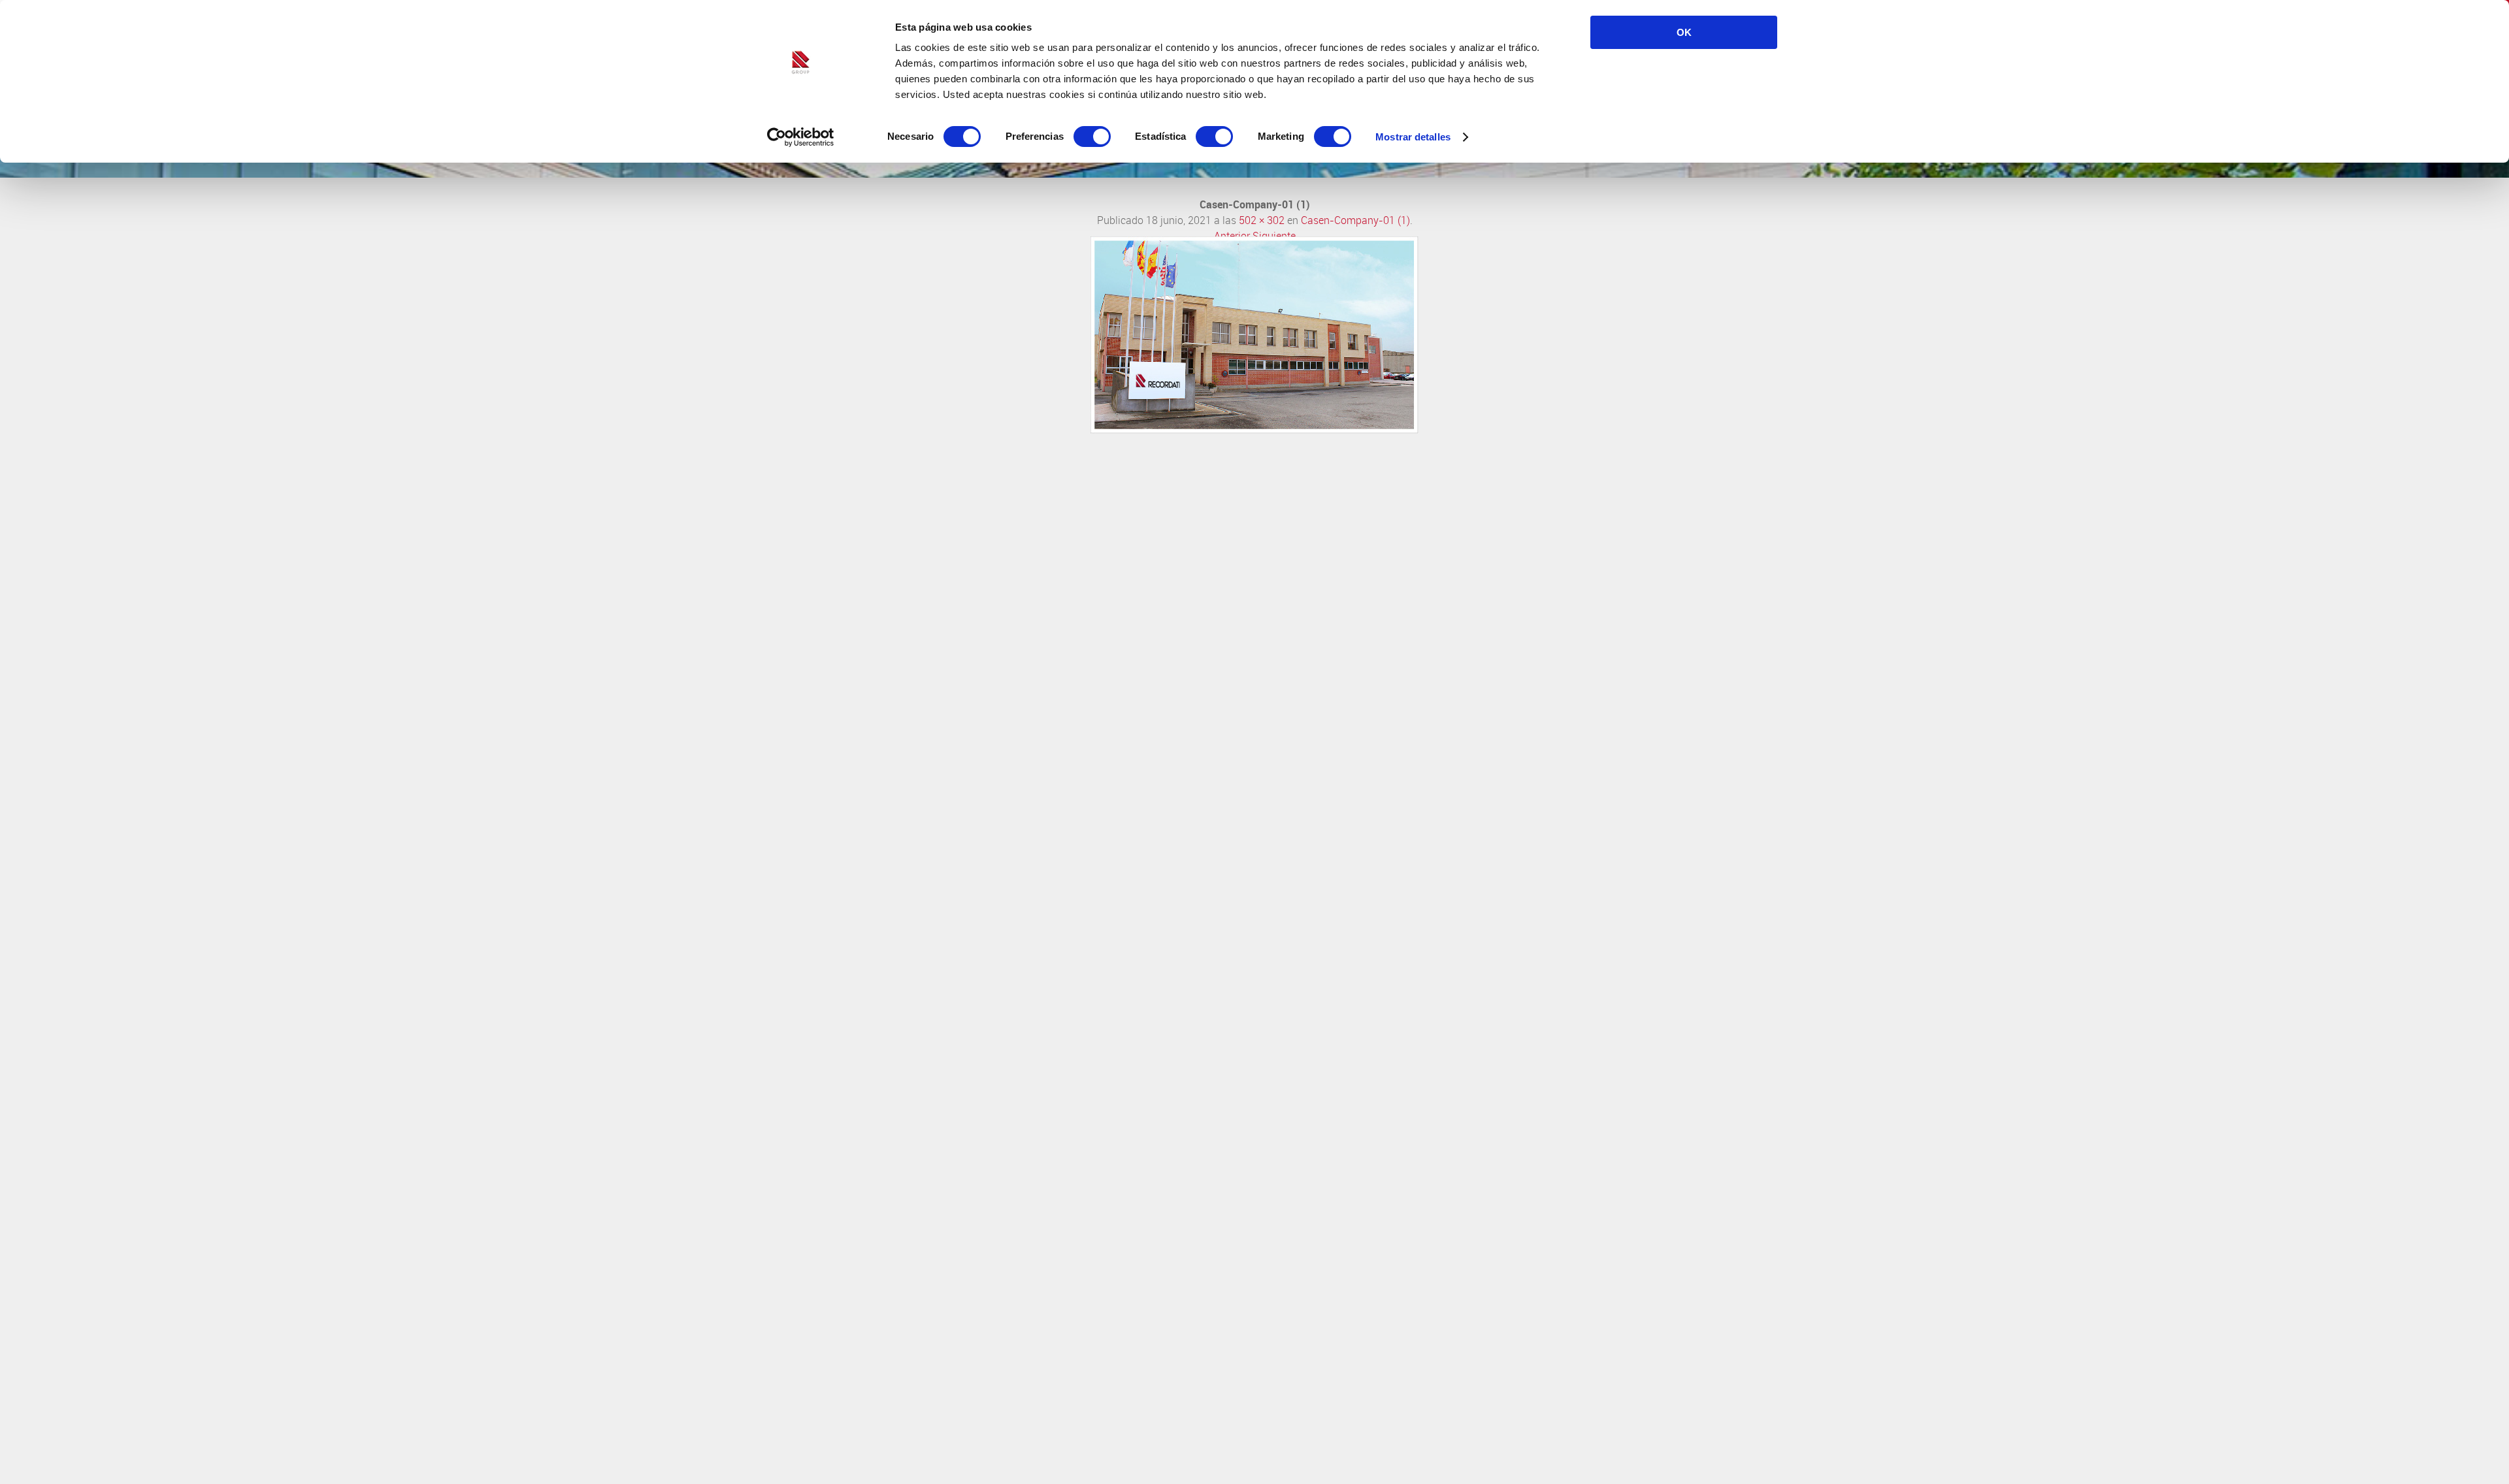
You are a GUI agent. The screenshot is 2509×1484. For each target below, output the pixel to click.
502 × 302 (1262, 220)
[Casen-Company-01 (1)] (1254, 430)
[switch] (1092, 137)
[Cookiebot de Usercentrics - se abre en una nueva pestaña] (801, 137)
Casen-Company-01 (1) (1355, 220)
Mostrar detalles (1413, 137)
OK (1684, 32)
